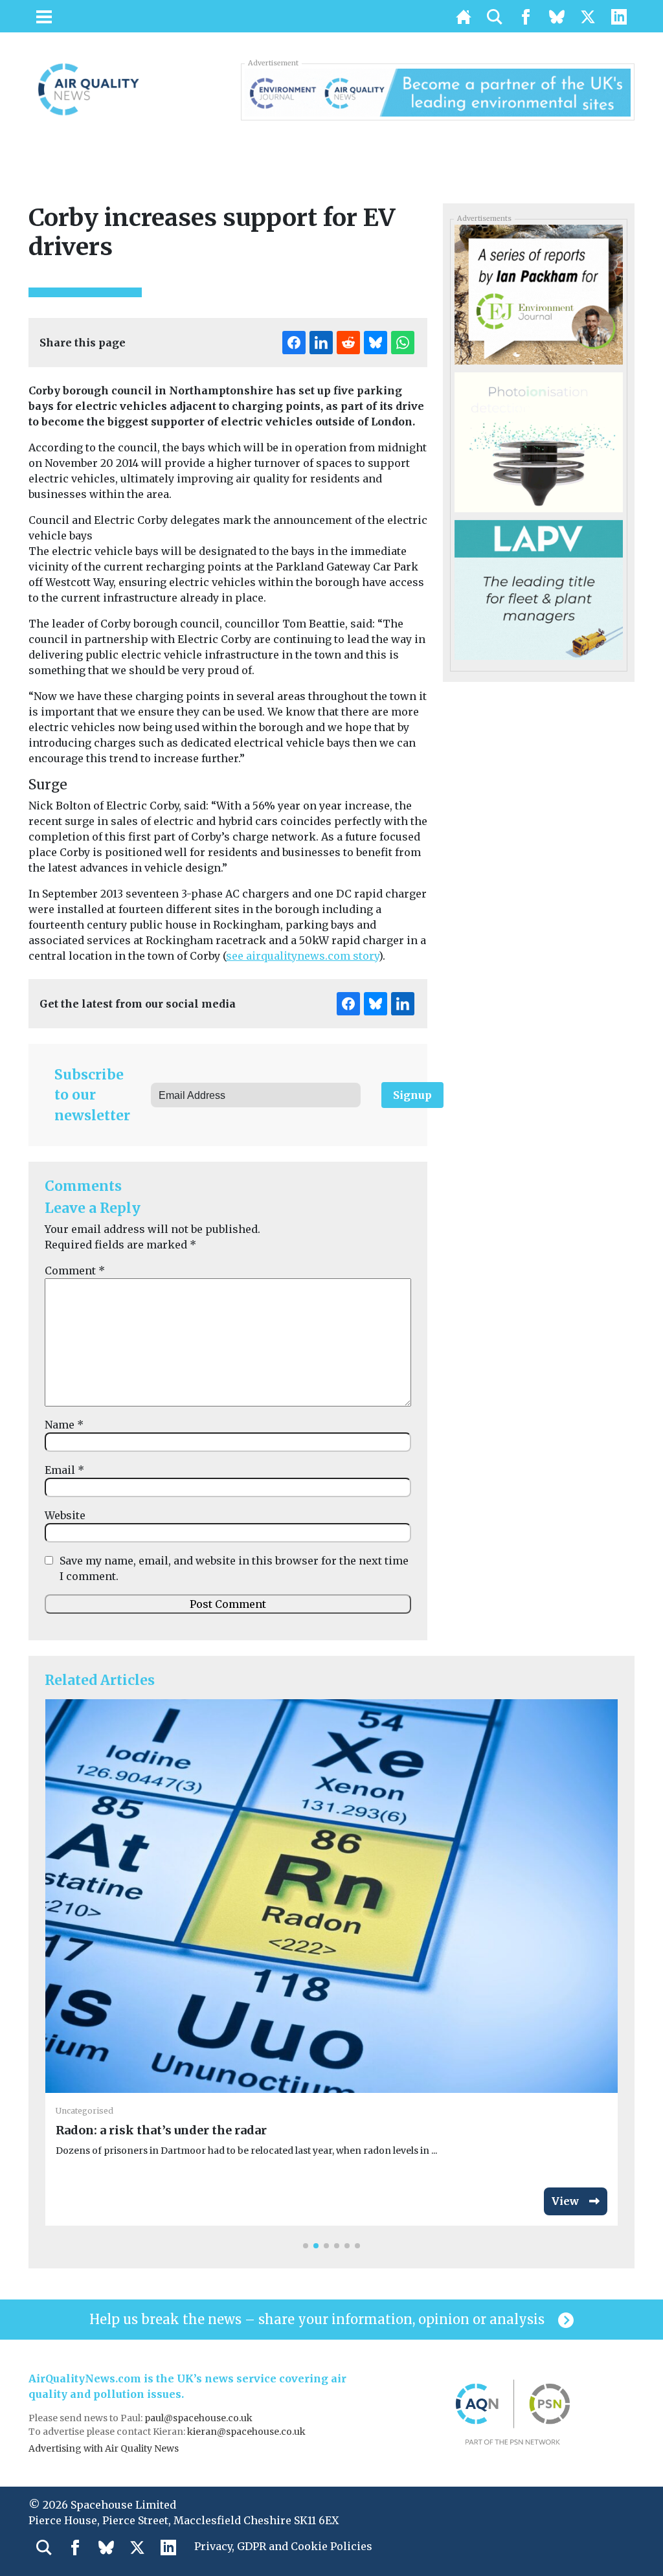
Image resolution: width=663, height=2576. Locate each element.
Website (65, 1515)
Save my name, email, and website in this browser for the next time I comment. (234, 1568)
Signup (412, 1095)
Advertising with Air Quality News (104, 2448)
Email (64, 1470)
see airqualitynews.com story (302, 956)
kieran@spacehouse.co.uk (246, 2432)
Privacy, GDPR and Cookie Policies (283, 2546)
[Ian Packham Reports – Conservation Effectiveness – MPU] (538, 293)
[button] (306, 2246)
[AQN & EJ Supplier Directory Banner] (438, 91)
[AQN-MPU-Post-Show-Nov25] (538, 442)
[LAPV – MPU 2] (538, 589)
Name (64, 1425)
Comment (75, 1271)
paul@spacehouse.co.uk (199, 2418)
